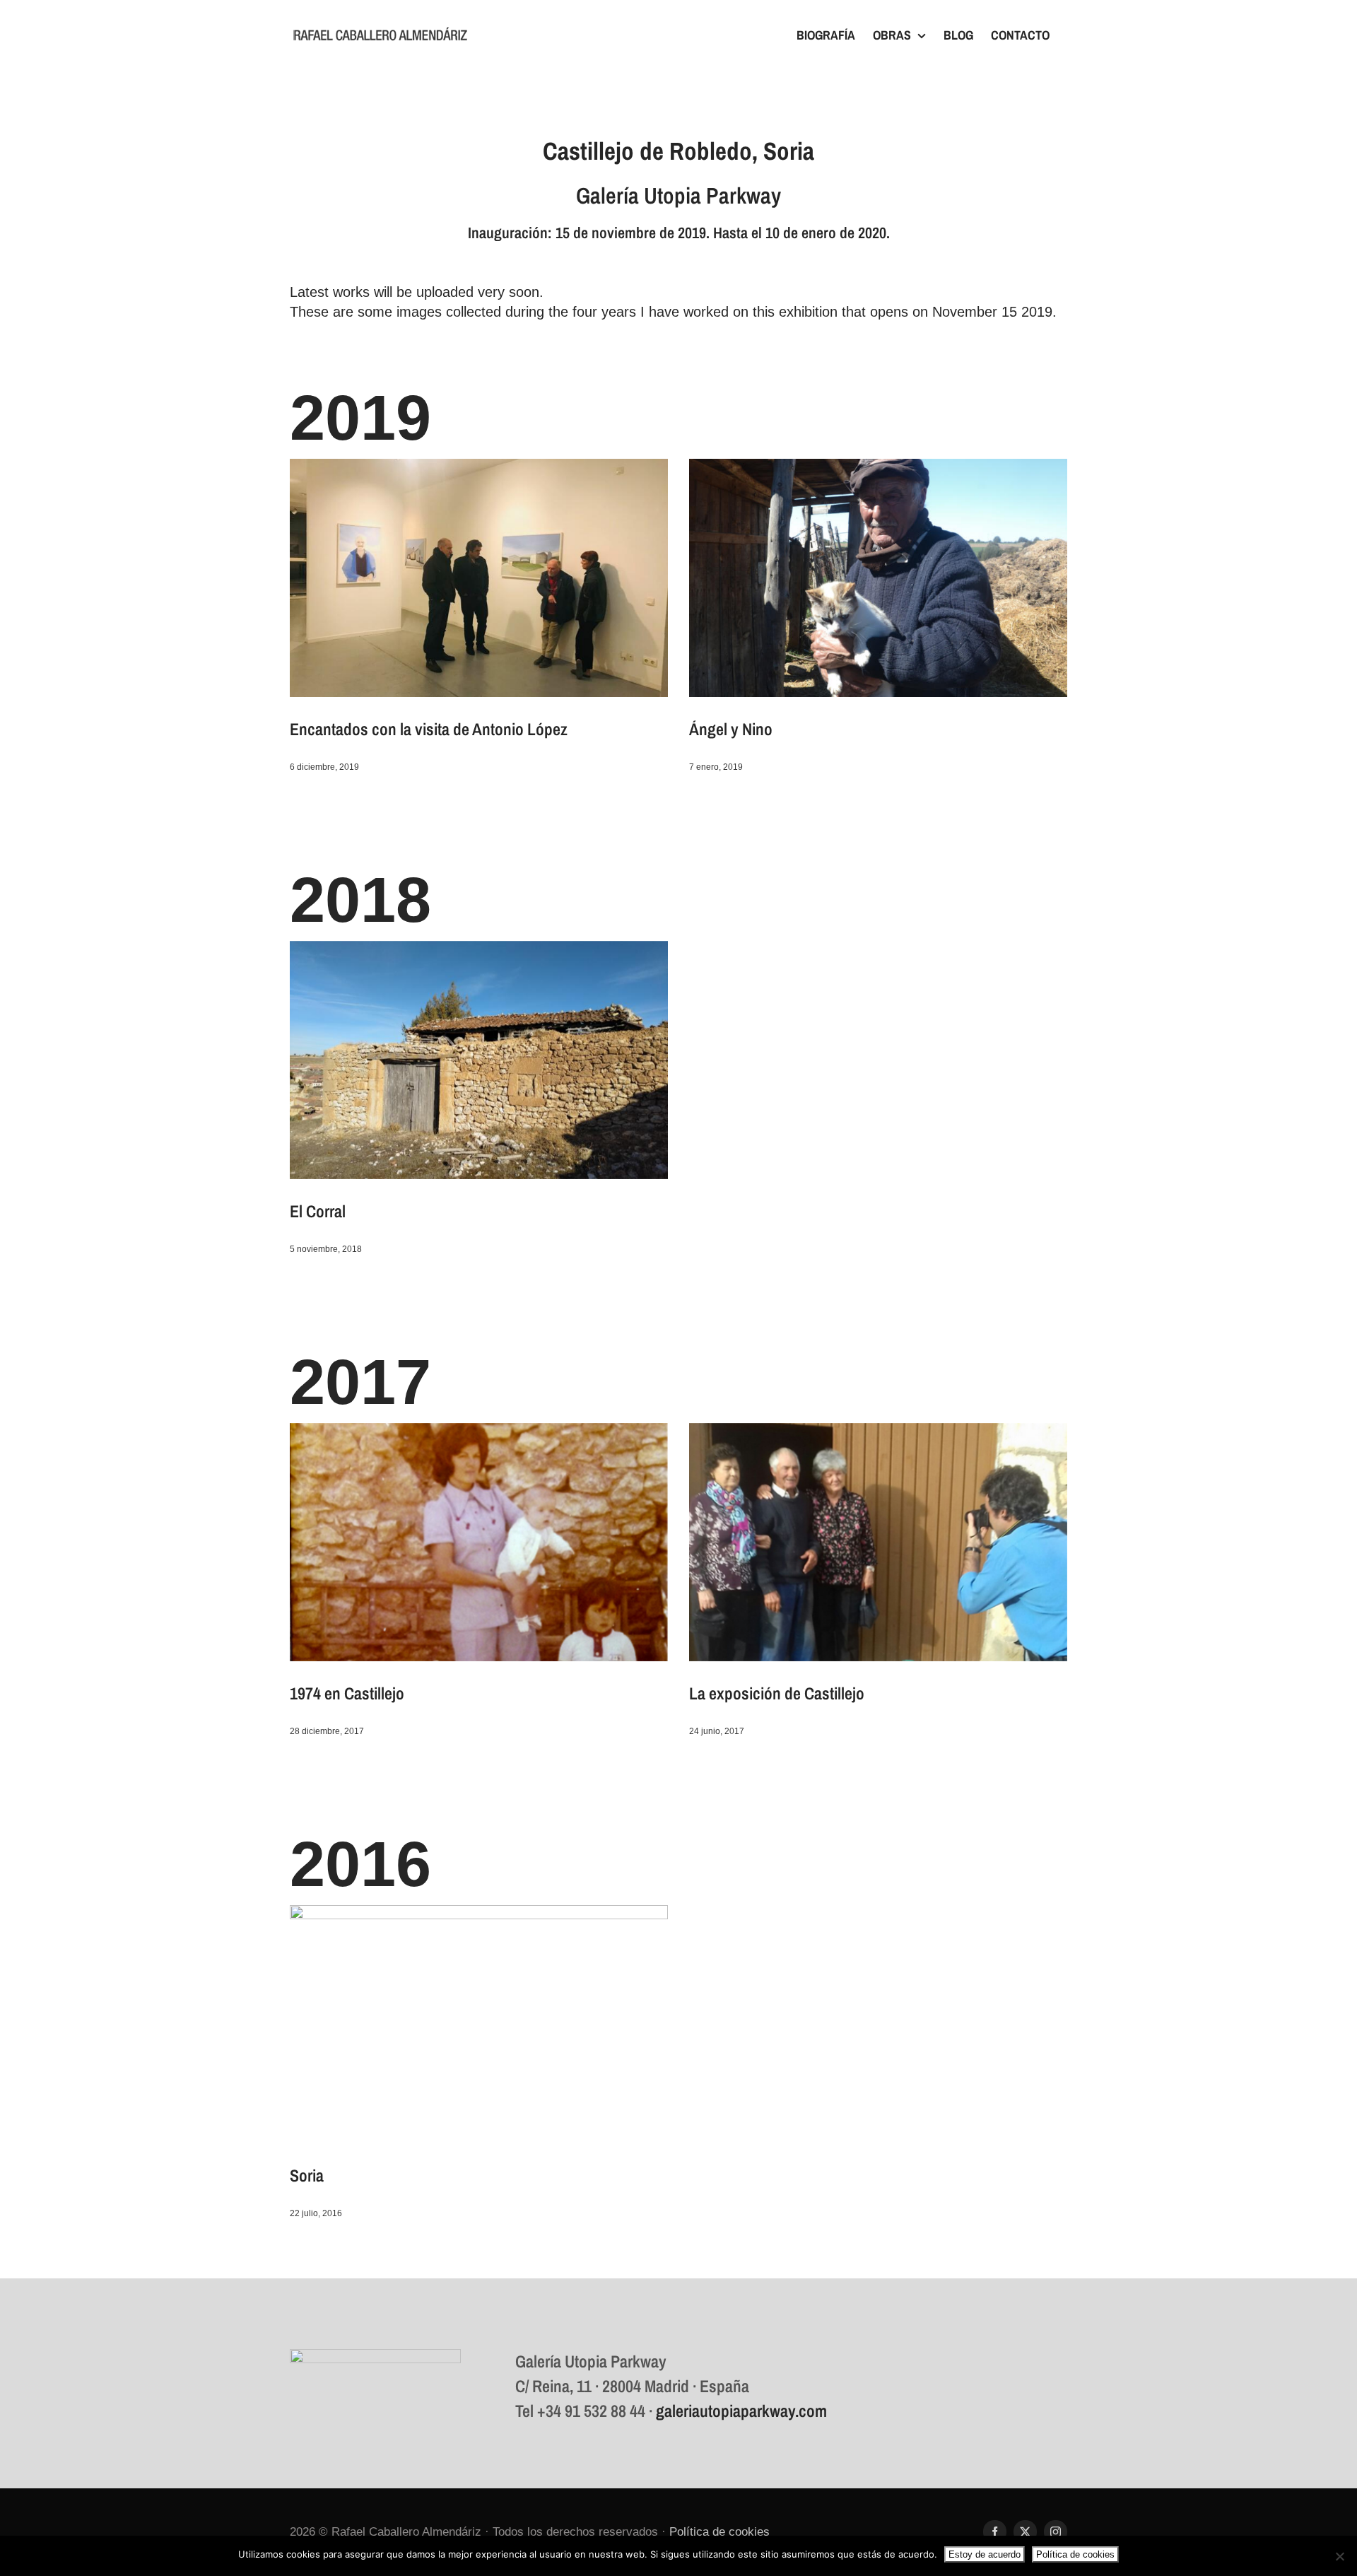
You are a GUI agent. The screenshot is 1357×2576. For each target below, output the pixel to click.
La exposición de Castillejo (777, 1693)
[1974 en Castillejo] (479, 1542)
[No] (1339, 2556)
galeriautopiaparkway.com (741, 2411)
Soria (307, 2175)
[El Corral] (479, 1060)
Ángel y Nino (731, 729)
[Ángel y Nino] (878, 578)
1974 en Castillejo (347, 1693)
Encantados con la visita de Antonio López (429, 729)
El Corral (318, 1211)
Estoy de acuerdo (985, 2554)
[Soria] (479, 2024)
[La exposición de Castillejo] (878, 1542)
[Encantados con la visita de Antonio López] (479, 578)
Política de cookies (719, 2532)
